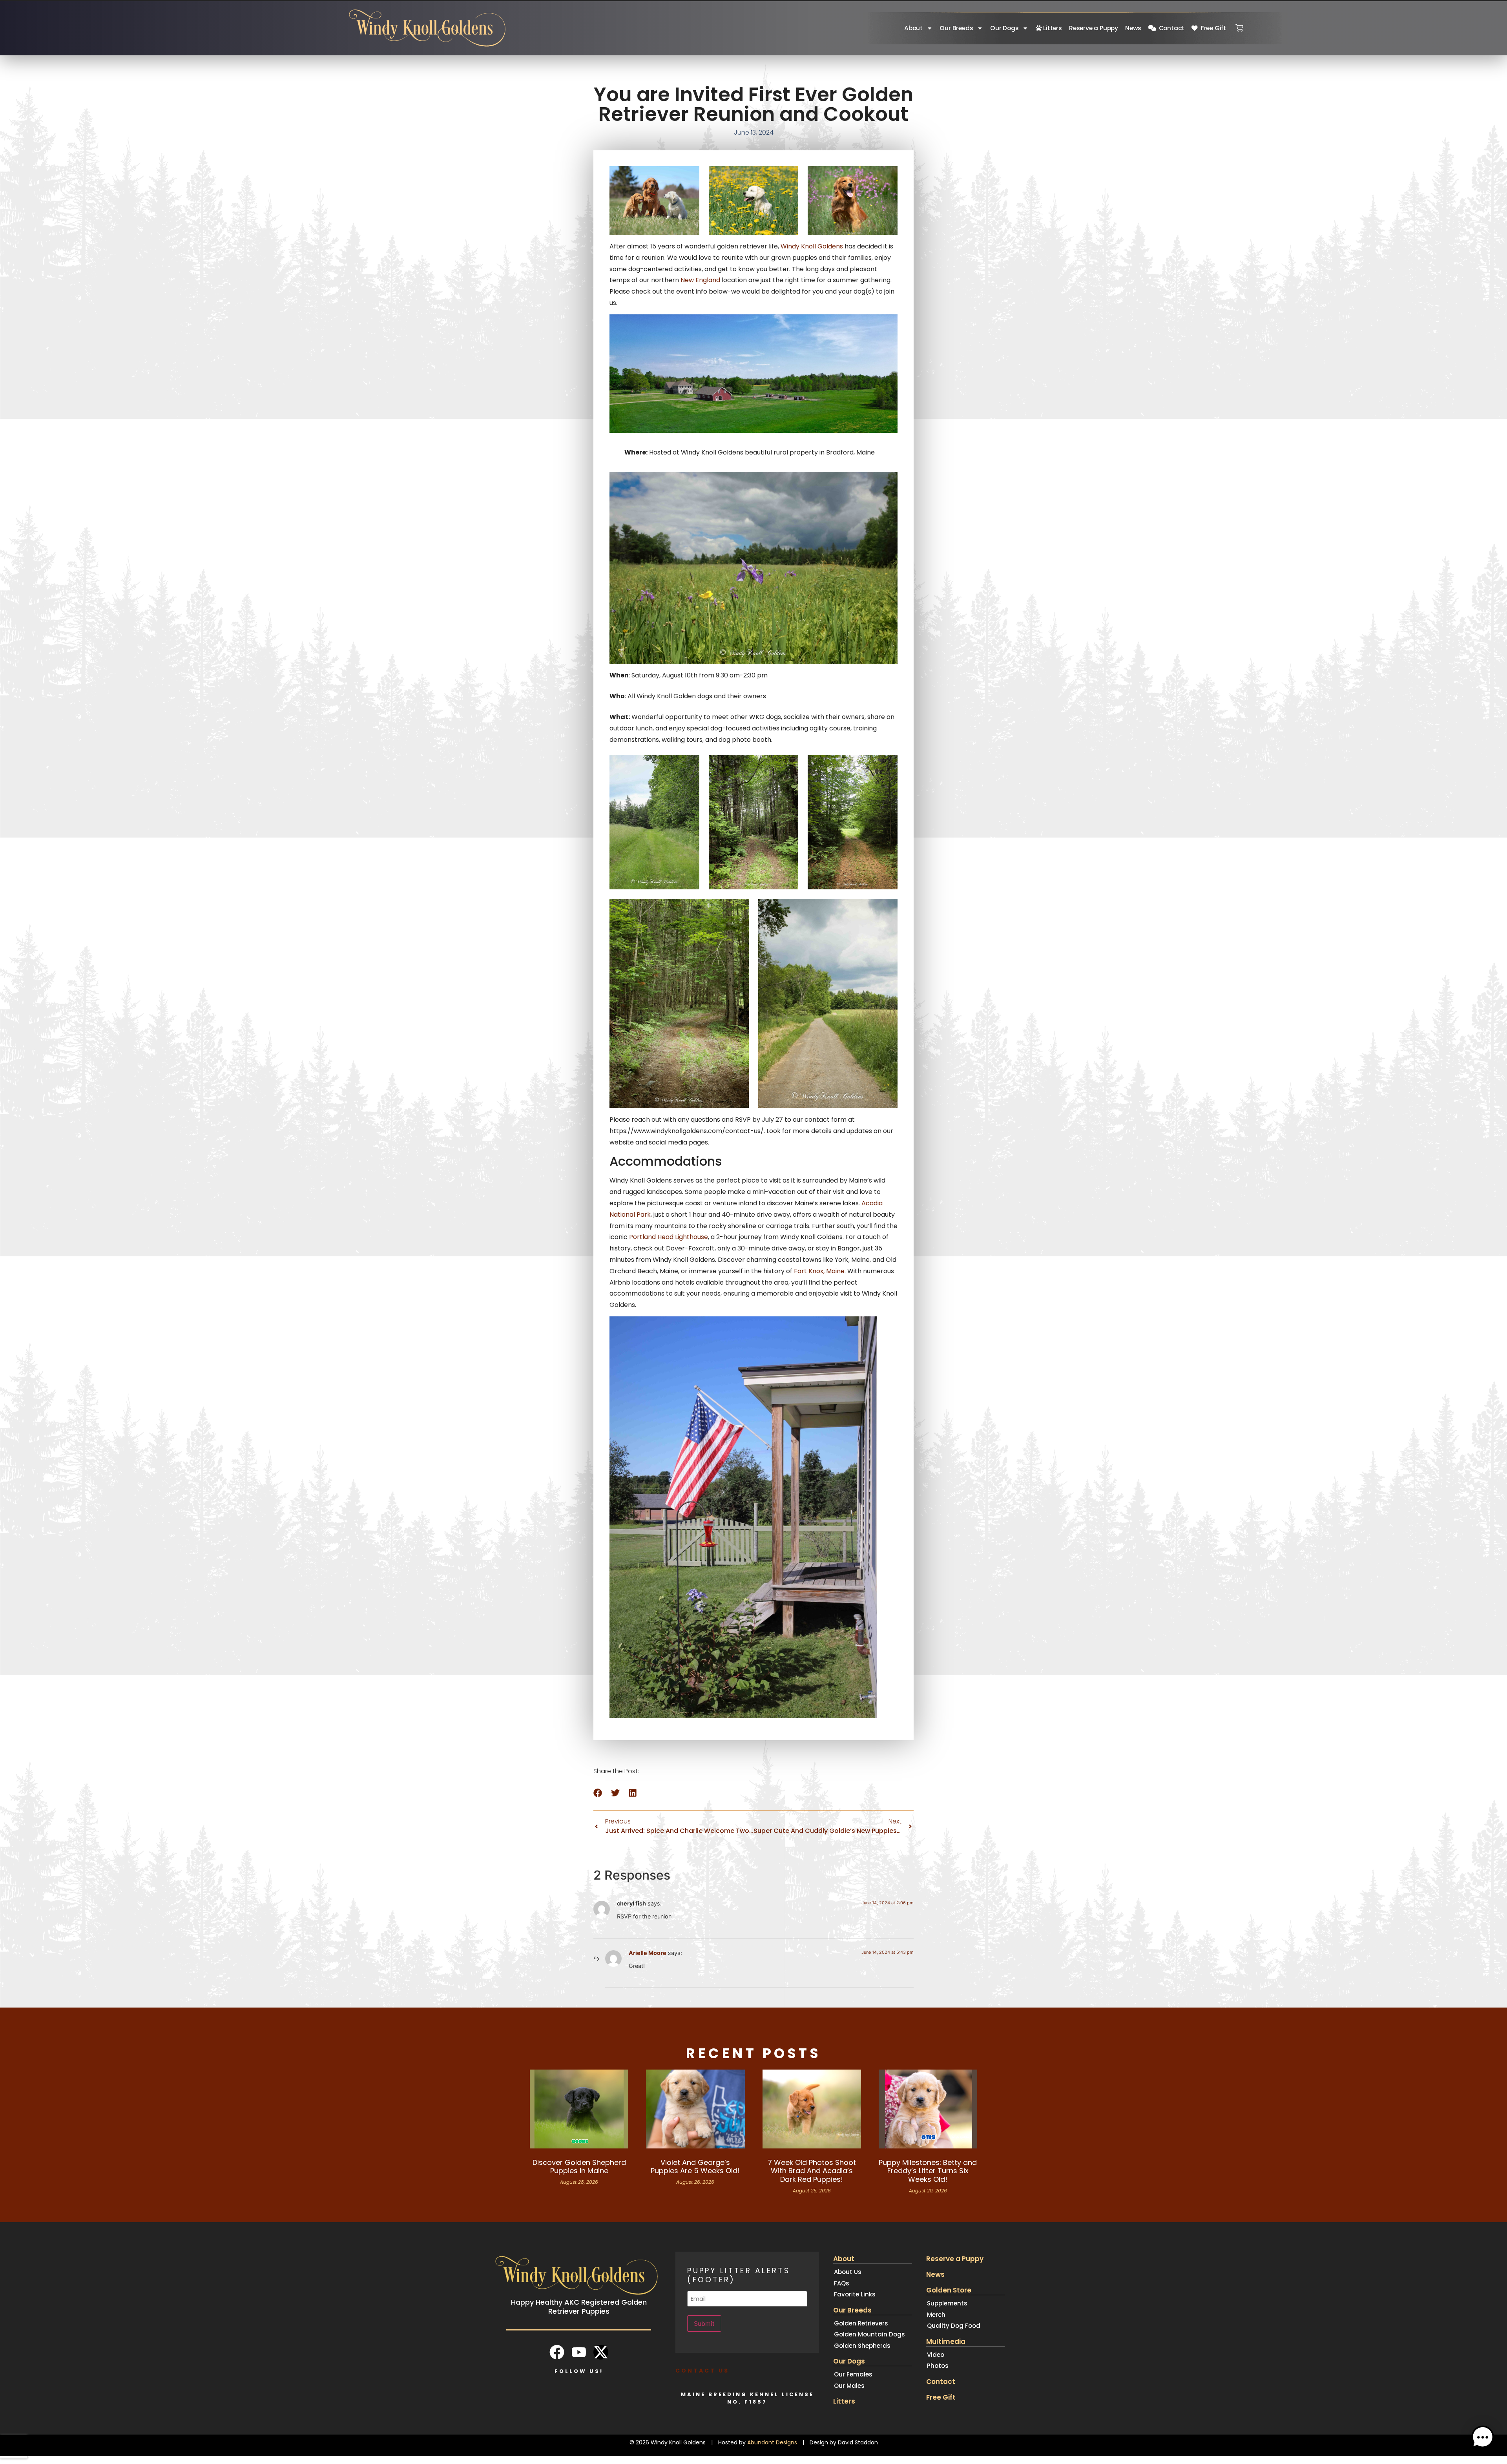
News (1133, 28)
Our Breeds (956, 28)
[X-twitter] (601, 2352)
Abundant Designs (772, 2442)
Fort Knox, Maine (819, 1271)
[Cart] (1239, 26)
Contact (1170, 28)
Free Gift (1212, 28)
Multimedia (946, 2342)
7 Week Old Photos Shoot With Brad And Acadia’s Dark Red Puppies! (812, 2171)
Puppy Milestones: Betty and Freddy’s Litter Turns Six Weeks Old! (928, 2171)
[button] (598, 1793)
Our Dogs (1004, 28)
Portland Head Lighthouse (669, 1237)
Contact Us (702, 2371)
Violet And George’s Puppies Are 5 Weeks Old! (695, 2167)
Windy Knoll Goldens (812, 246)
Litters (1052, 28)
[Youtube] (579, 2352)
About (913, 28)
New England (701, 280)
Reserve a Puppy (1094, 28)
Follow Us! (579, 2371)
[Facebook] (557, 2352)
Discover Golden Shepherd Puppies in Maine (579, 2167)
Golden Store (949, 2290)
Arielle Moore (648, 1953)
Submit (704, 2323)
